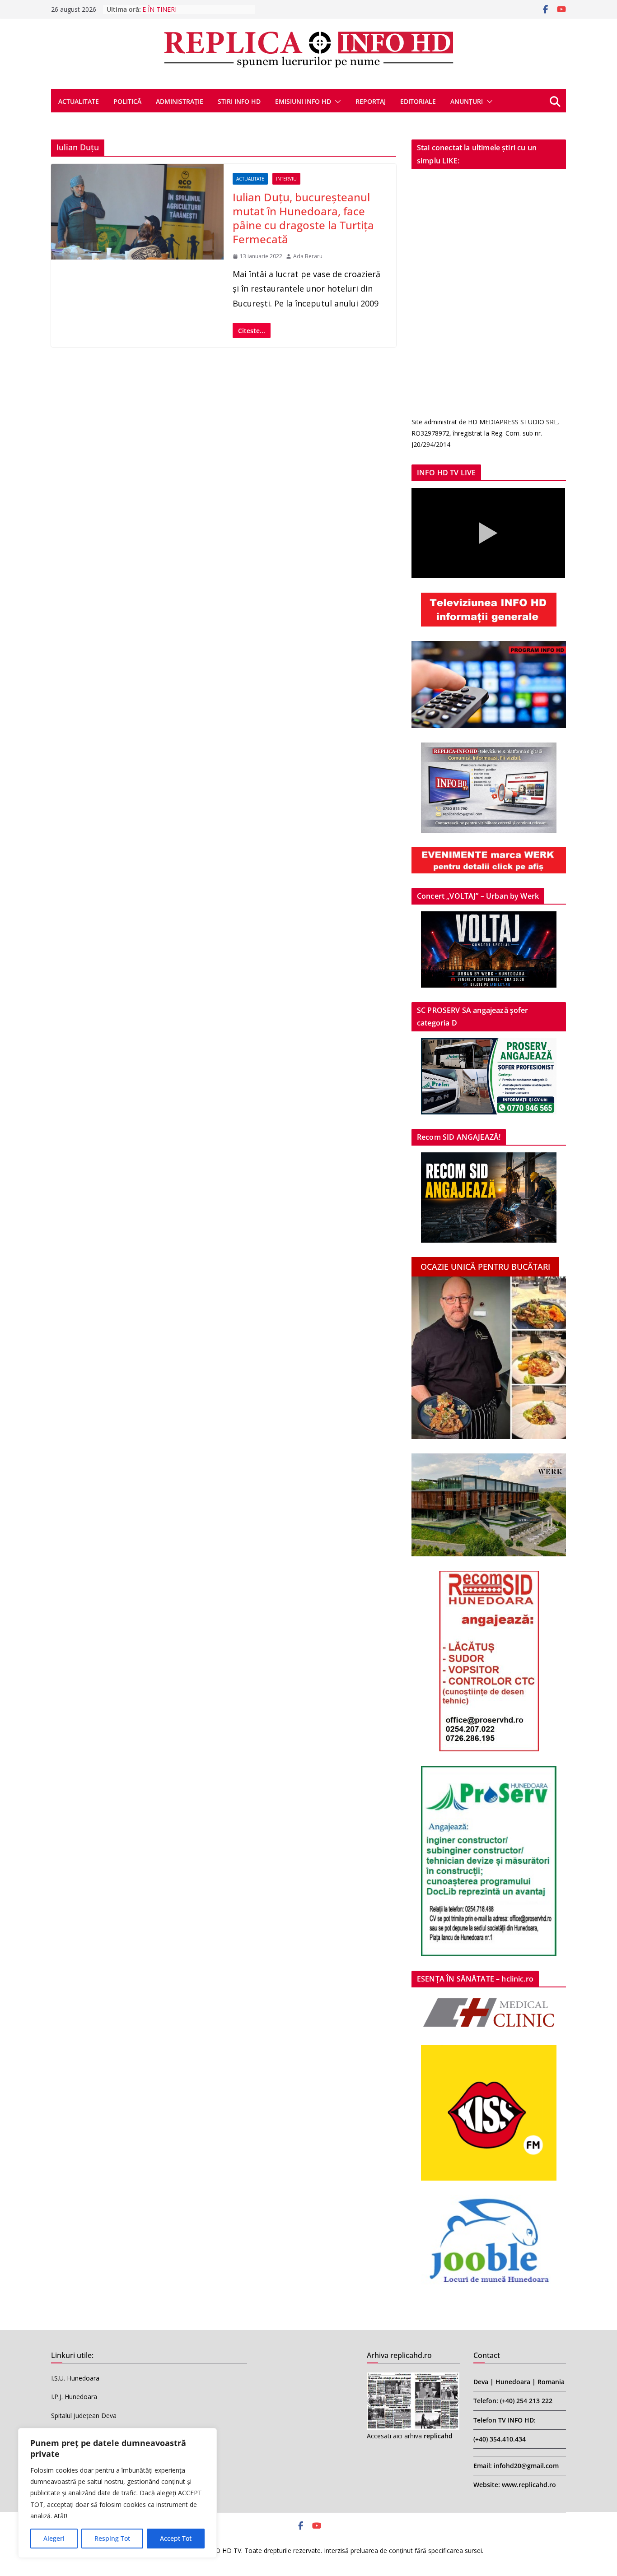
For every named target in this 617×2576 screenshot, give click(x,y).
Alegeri (54, 2538)
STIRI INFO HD (239, 101)
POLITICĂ (127, 101)
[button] (336, 102)
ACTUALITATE (79, 101)
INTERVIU (286, 179)
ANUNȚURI (467, 101)
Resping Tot (112, 2538)
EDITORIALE (418, 101)
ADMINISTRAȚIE (180, 101)
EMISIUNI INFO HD (303, 101)
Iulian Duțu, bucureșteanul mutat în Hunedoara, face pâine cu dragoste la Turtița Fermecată (303, 218)
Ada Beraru (308, 256)
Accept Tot (176, 2538)
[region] (117, 2493)
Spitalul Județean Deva (84, 2416)
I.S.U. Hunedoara (75, 2378)
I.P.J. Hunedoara (74, 2397)
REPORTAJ (371, 101)
